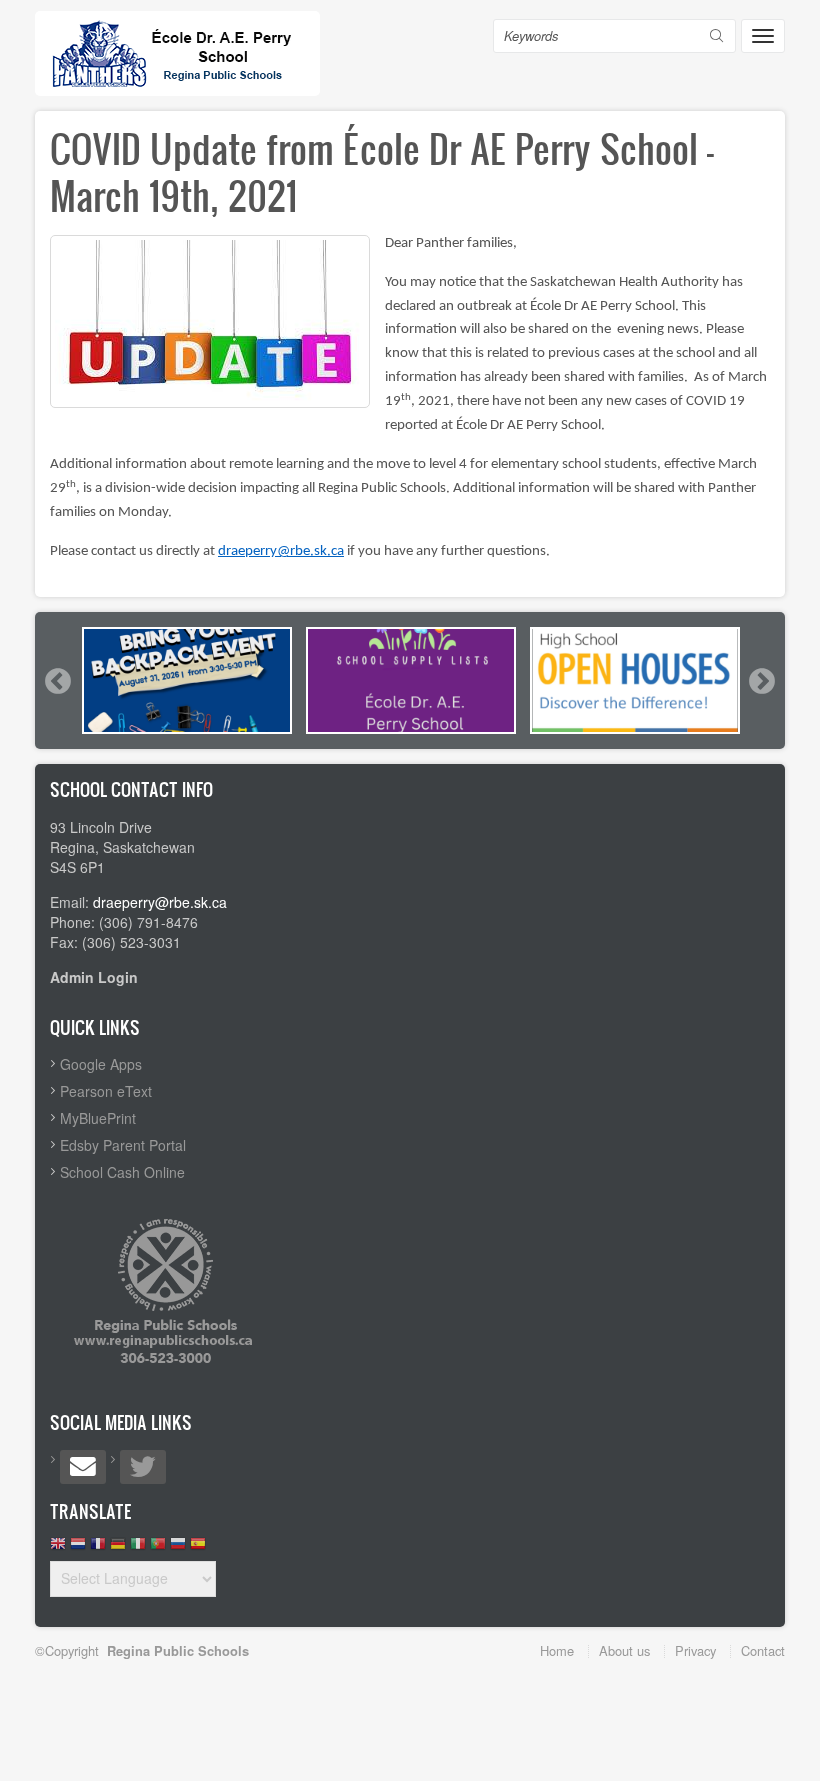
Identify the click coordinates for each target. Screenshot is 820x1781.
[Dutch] (78, 1548)
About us (624, 1650)
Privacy (695, 1650)
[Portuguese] (158, 1548)
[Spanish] (198, 1548)
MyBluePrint (98, 1118)
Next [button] (761, 681)
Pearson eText (106, 1091)
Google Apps (101, 1064)
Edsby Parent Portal (123, 1145)
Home (557, 1650)
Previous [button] (57, 681)
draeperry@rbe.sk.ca (281, 551)
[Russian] (178, 1548)
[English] (58, 1548)
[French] (98, 1548)
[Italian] (138, 1548)
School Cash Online (122, 1172)
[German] (118, 1548)
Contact (763, 1650)
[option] (187, 680)
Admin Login (94, 977)
